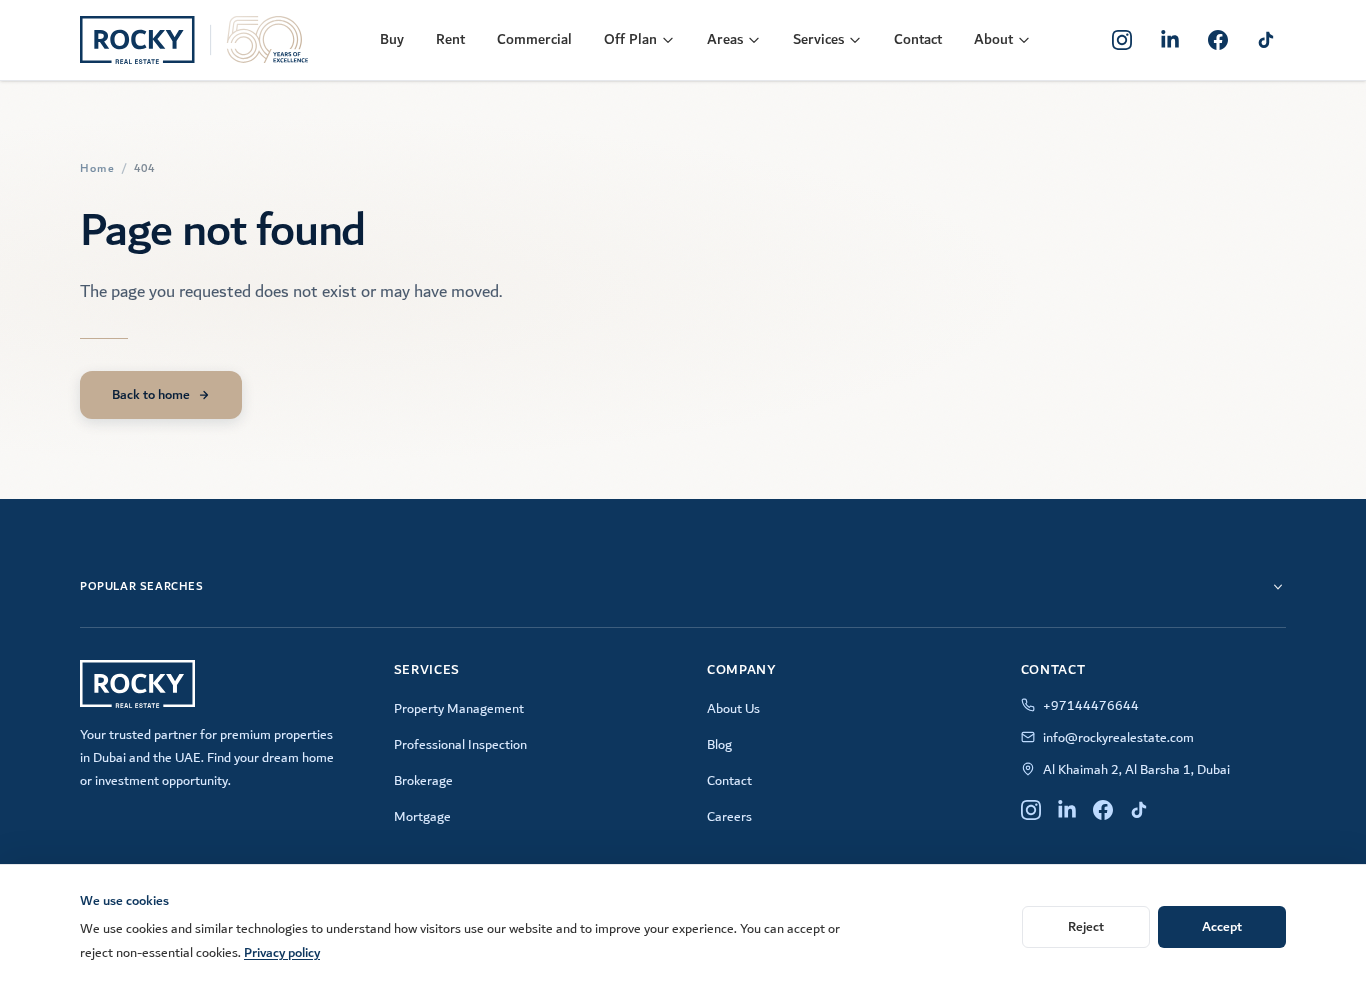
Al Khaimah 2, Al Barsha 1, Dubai (1136, 770)
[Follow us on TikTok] (1266, 40)
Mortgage (422, 817)
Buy (392, 39)
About (993, 39)
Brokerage (423, 781)
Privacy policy (282, 952)
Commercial (534, 39)
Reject (1086, 926)
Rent (450, 39)
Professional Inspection (460, 745)
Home (97, 169)
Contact (918, 39)
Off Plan (630, 39)
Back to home (151, 394)
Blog (719, 745)
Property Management (459, 709)
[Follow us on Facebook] (1218, 40)
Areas (725, 39)
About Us (733, 709)
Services (818, 39)
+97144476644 (1091, 706)
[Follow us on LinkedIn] (1170, 40)
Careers (729, 817)
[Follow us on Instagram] (1122, 40)
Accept (1222, 926)
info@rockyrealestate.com (1118, 738)
